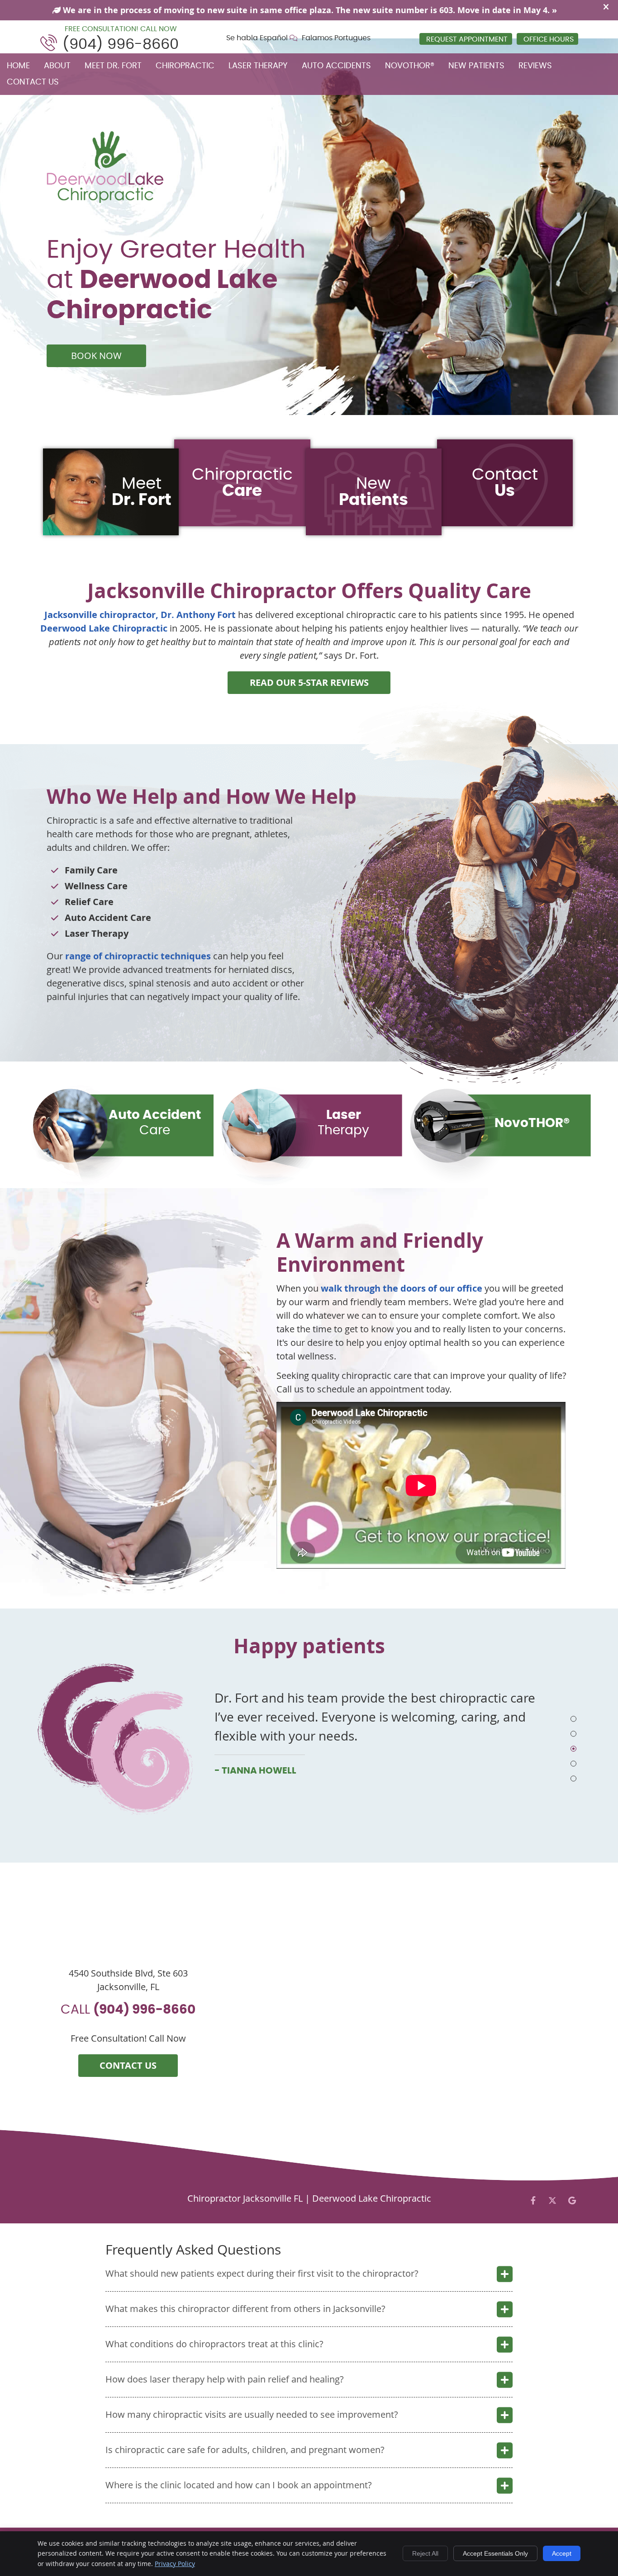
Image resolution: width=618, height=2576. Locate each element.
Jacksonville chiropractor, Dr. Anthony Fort (140, 615)
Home (18, 66)
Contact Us (33, 82)
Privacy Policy (175, 2564)
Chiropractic (185, 66)
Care (155, 1123)
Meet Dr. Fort (113, 66)
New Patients (476, 66)
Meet (142, 492)
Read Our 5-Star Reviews (309, 682)
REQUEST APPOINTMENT (467, 39)
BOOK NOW (96, 356)
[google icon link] (572, 2200)
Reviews (535, 66)
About (57, 66)
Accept (562, 2553)
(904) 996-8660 (121, 44)
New (373, 492)
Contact (505, 483)
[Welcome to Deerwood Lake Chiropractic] (105, 200)
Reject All (425, 2553)
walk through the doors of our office (402, 1288)
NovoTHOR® (410, 66)
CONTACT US (128, 2065)
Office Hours (549, 39)
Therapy (343, 1123)
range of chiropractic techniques (138, 956)
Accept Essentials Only (495, 2553)
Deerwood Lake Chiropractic (104, 628)
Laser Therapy (258, 66)
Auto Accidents (336, 66)
